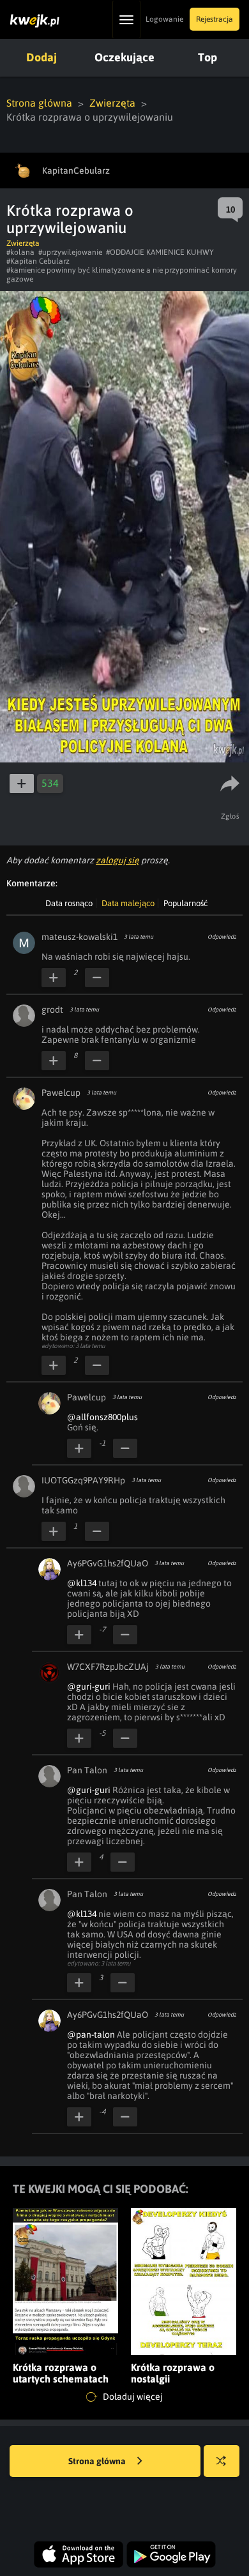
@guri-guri (89, 1686)
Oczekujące (124, 57)
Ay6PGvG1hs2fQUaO (108, 1563)
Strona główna (39, 103)
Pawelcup (61, 1093)
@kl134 (82, 1583)
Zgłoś (230, 816)
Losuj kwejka (222, 2461)
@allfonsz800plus (102, 1417)
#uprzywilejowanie (70, 252)
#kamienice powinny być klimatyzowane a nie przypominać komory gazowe (122, 275)
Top (207, 57)
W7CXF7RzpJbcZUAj (108, 1667)
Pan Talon (87, 1770)
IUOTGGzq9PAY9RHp (83, 1480)
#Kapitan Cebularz (38, 261)
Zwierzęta (112, 103)
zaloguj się (117, 860)
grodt (52, 1010)
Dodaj (41, 57)
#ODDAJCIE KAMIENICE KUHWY (160, 252)
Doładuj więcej (132, 2397)
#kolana (20, 252)
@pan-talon (91, 2034)
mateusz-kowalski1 (79, 937)
